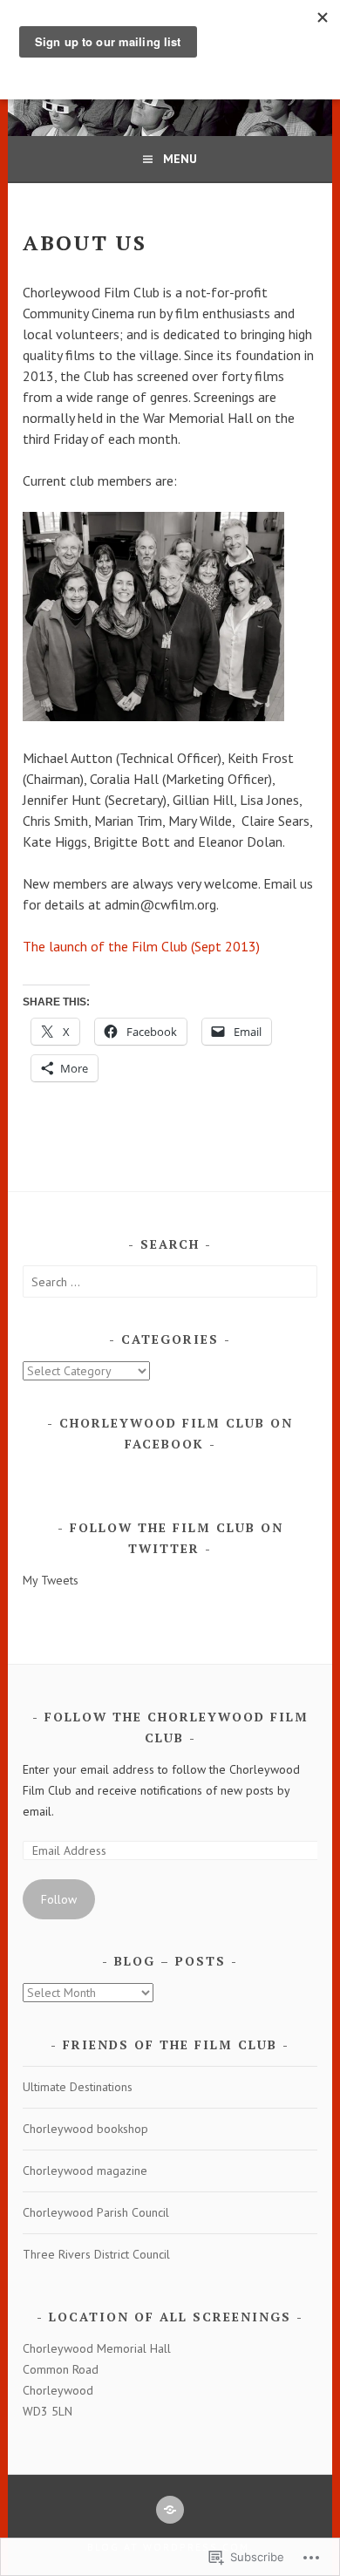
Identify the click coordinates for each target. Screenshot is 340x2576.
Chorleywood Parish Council (96, 2212)
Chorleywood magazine (85, 2171)
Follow (59, 1899)
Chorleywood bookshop (85, 2129)
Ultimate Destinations (78, 2087)
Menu (180, 159)
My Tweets (51, 1580)
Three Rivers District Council (96, 2254)
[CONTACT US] (170, 2510)
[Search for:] (170, 1282)
